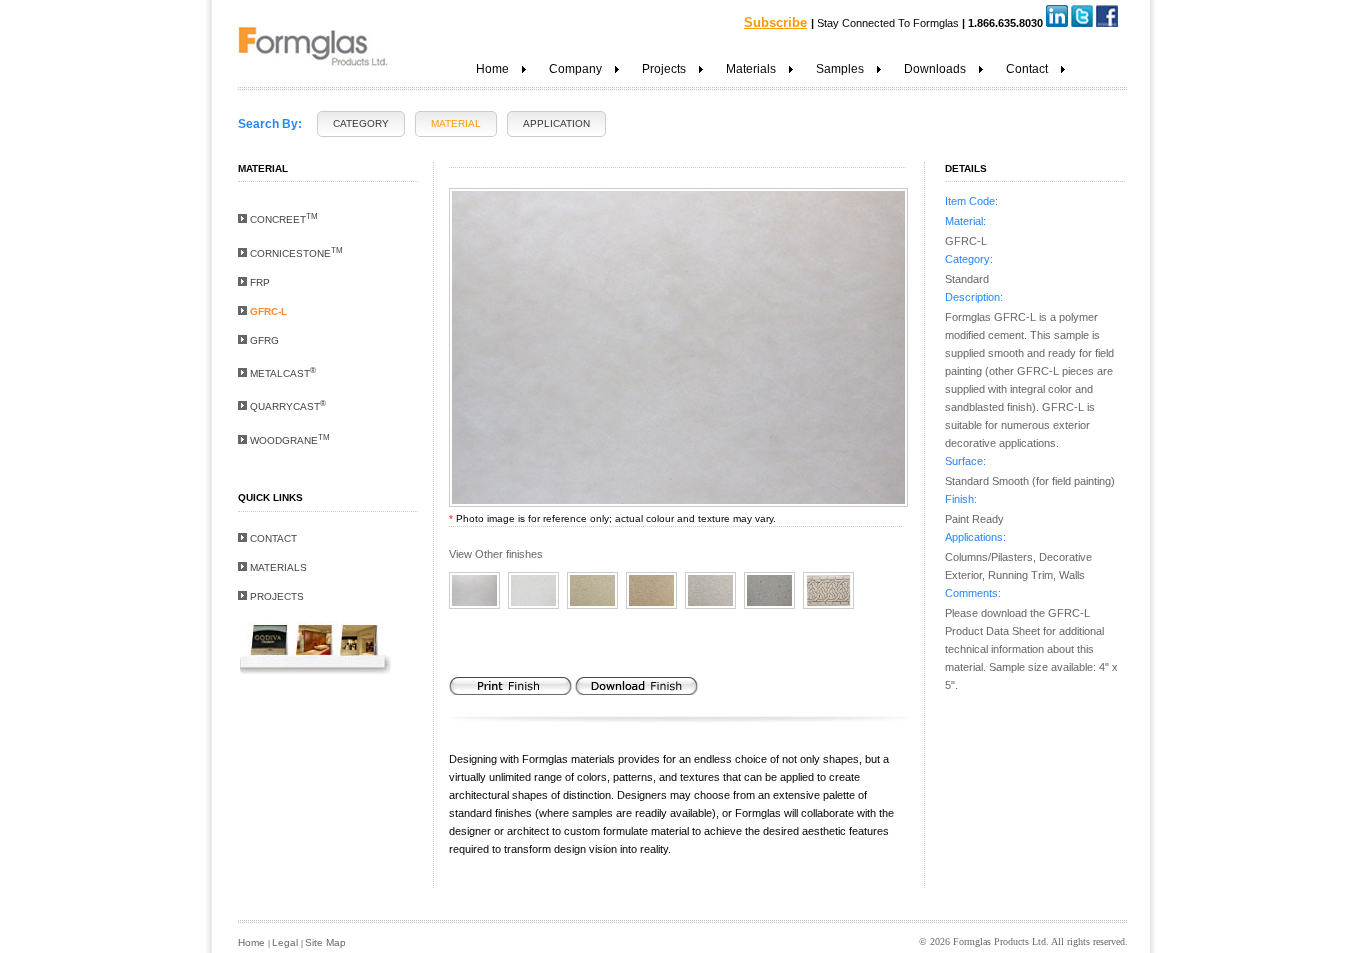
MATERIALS (277, 567)
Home (253, 942)
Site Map (325, 942)
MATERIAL (456, 123)
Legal (286, 942)
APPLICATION (556, 123)
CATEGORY (361, 123)
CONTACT (272, 538)
